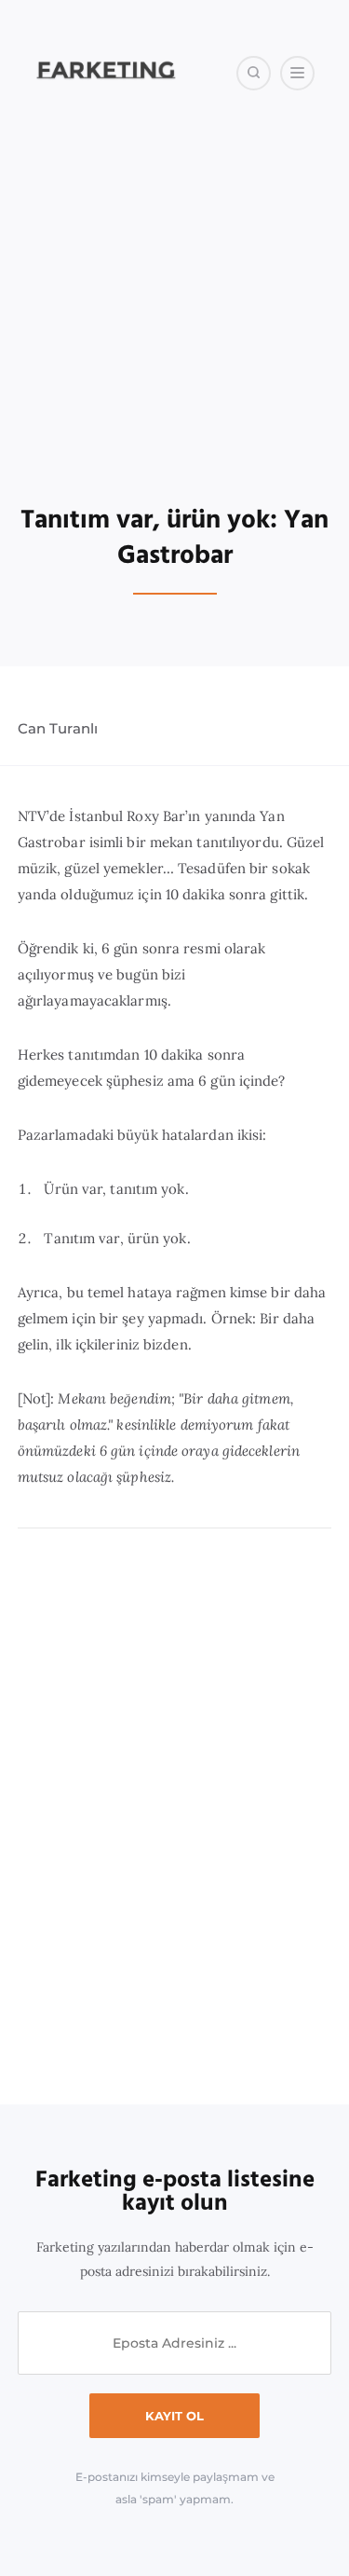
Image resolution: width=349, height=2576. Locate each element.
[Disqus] (175, 1817)
